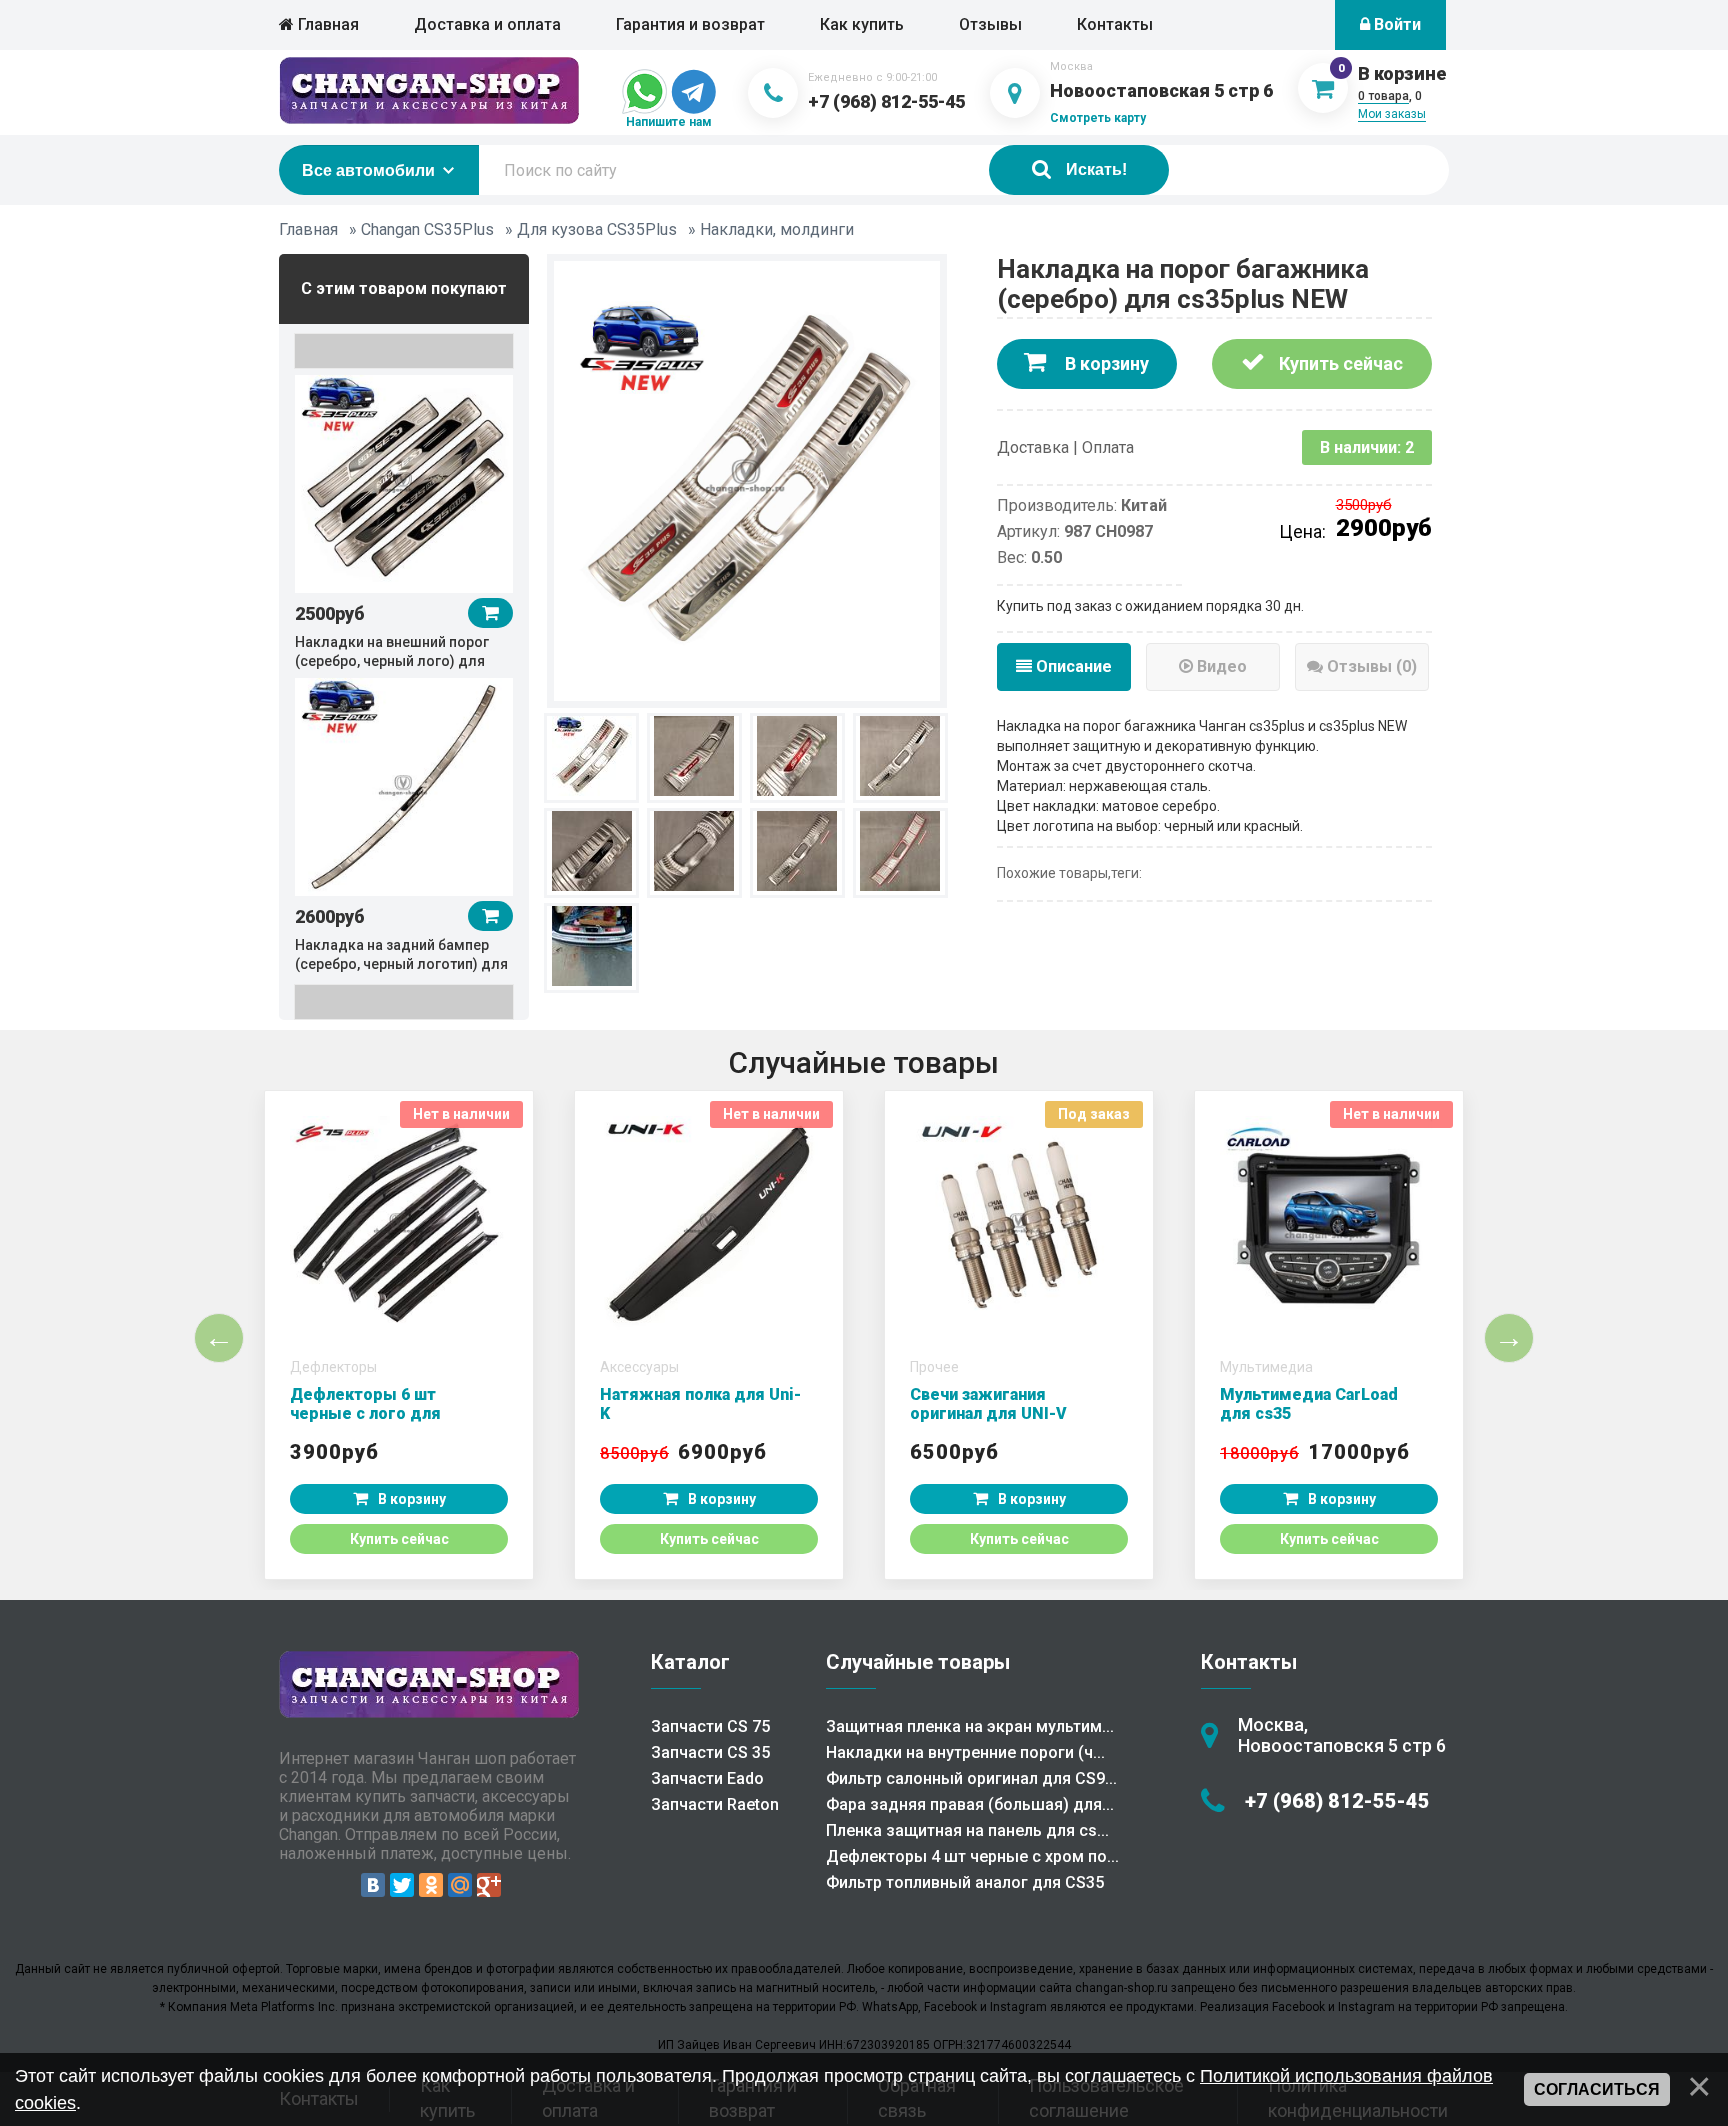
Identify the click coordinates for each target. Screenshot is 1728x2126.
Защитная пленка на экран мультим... (970, 1726)
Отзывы (990, 24)
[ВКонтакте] (373, 1885)
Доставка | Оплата (1065, 447)
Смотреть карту (1098, 118)
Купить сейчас (1339, 363)
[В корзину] (490, 613)
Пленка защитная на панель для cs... (967, 1830)
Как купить (862, 24)
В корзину (1105, 363)
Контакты (1115, 24)
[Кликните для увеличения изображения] (747, 479)
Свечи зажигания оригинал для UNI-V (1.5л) (988, 1413)
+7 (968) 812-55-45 (886, 101)
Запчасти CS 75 (710, 1726)
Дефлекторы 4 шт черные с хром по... (972, 1856)
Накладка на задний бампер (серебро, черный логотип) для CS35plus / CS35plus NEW (401, 964)
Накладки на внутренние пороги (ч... (965, 1752)
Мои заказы (1392, 114)
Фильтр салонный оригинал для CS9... (971, 1778)
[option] (404, 520)
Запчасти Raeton (715, 1804)
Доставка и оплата (487, 24)
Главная (326, 24)
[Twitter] (402, 1885)
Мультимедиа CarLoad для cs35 (1309, 1404)
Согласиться (1597, 2089)
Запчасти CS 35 (710, 1752)
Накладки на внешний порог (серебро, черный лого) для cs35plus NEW (392, 661)
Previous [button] (404, 351)
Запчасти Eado (707, 1778)
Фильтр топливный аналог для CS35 (965, 1882)
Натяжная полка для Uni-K (700, 1404)
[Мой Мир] (460, 1885)
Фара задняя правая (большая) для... (970, 1804)
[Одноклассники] (431, 1885)
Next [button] (404, 1002)
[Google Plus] (489, 1885)
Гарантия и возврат (690, 24)
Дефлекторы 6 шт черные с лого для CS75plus (365, 1413)
